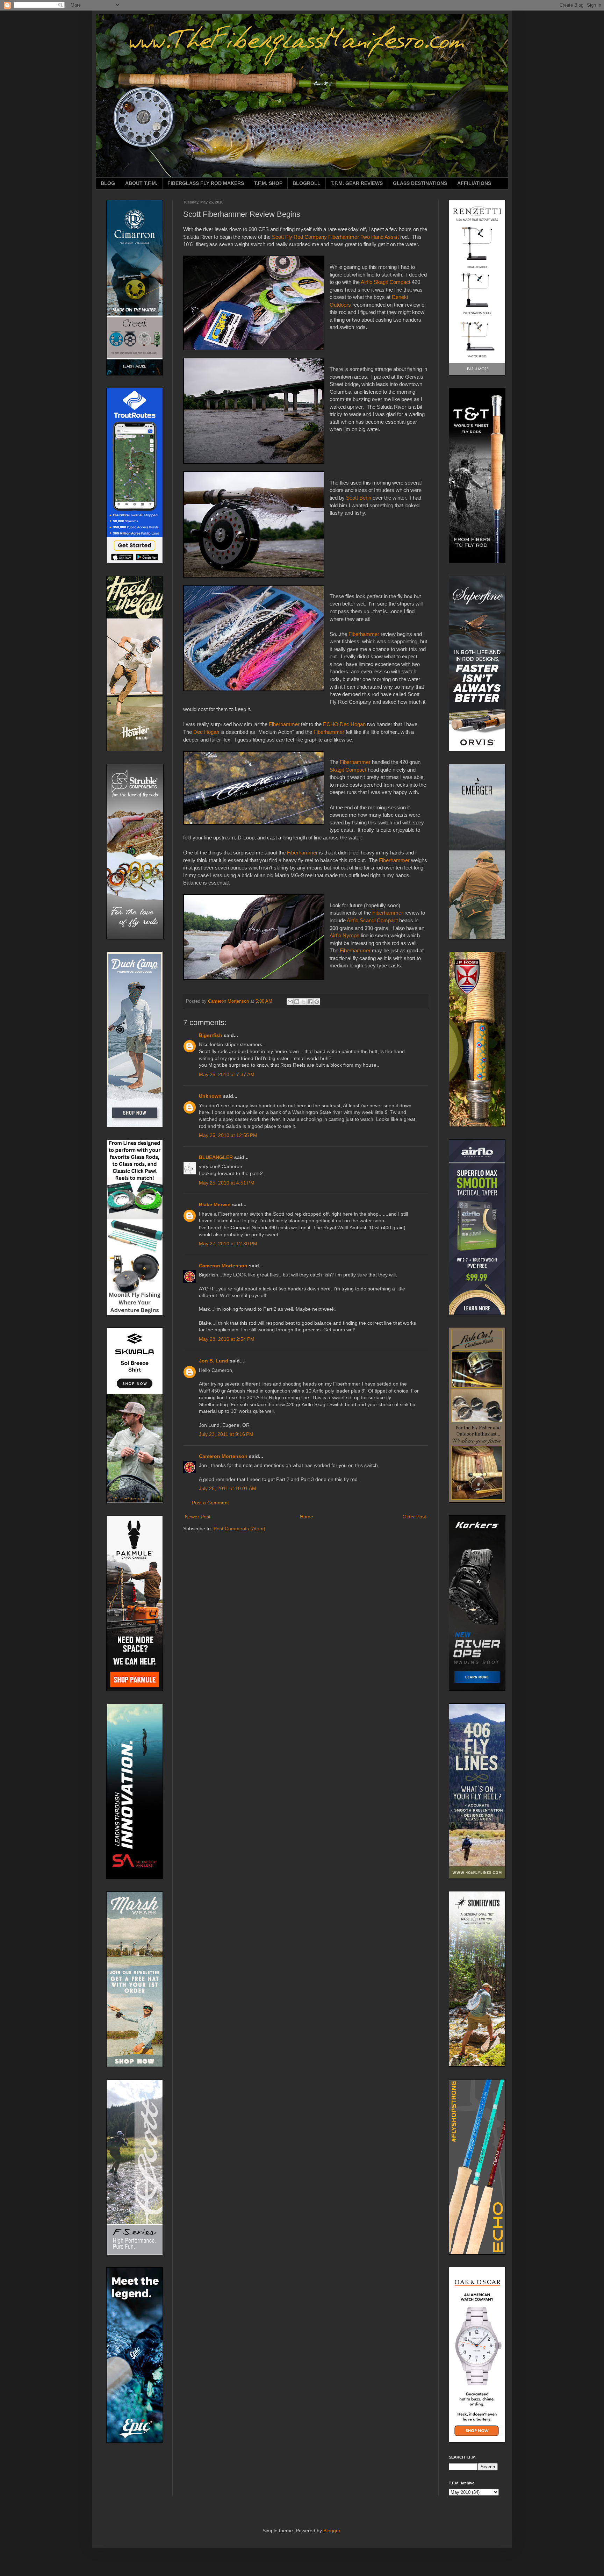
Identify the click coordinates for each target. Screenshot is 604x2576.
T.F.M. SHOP (268, 183)
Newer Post (198, 1517)
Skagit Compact (348, 770)
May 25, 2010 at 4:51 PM (227, 1183)
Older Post (414, 1517)
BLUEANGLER (216, 1157)
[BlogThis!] (297, 1002)
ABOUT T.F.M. (141, 183)
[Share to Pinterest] (317, 1002)
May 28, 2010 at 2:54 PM (227, 1339)
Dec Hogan (206, 732)
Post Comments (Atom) (239, 1529)
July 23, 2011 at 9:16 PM (226, 1434)
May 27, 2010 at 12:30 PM (228, 1244)
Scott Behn (359, 498)
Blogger (332, 2531)
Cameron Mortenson (223, 1266)
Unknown (210, 1096)
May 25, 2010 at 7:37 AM (227, 1074)
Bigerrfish (211, 1035)
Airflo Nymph (344, 935)
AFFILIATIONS (474, 183)
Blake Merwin (215, 1204)
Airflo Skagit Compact (386, 282)
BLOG (108, 183)
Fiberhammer (364, 634)
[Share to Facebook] (310, 1002)
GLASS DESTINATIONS (420, 183)
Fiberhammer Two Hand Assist (364, 237)
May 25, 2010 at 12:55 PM (228, 1135)
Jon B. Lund (214, 1361)
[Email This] (290, 1002)
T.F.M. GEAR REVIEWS (357, 183)
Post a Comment (210, 1503)
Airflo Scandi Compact (372, 920)
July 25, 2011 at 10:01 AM (228, 1488)
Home (307, 1517)
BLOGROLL (307, 183)
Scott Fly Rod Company (299, 237)
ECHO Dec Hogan (344, 724)
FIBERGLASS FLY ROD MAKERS (206, 183)
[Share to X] (303, 1002)
